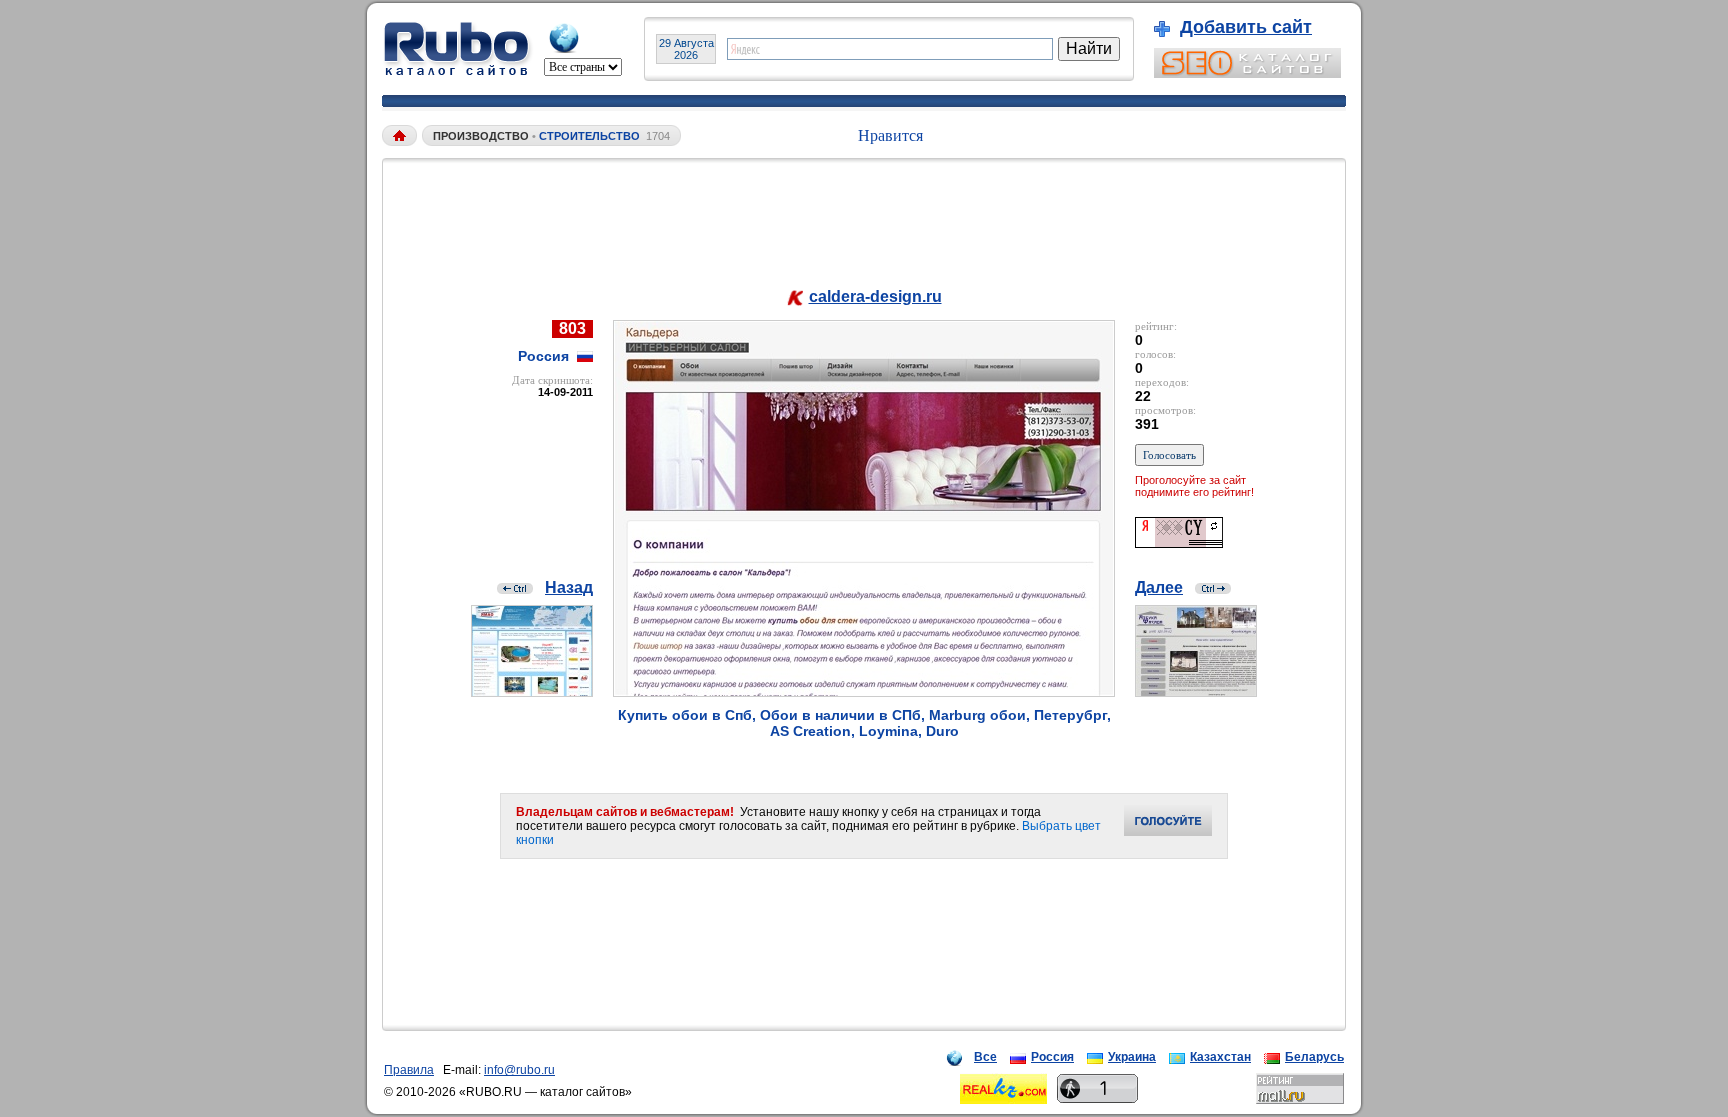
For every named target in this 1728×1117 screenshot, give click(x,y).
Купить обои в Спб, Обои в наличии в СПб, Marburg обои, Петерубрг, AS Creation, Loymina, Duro (864, 723)
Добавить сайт (1246, 27)
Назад (569, 587)
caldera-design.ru (875, 296)
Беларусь (1314, 1057)
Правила (409, 1070)
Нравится (890, 135)
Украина (1132, 1057)
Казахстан (1220, 1057)
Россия (1052, 1057)
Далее (1159, 587)
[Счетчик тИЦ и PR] (1179, 542)
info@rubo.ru (519, 1070)
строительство (589, 136)
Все (985, 1057)
